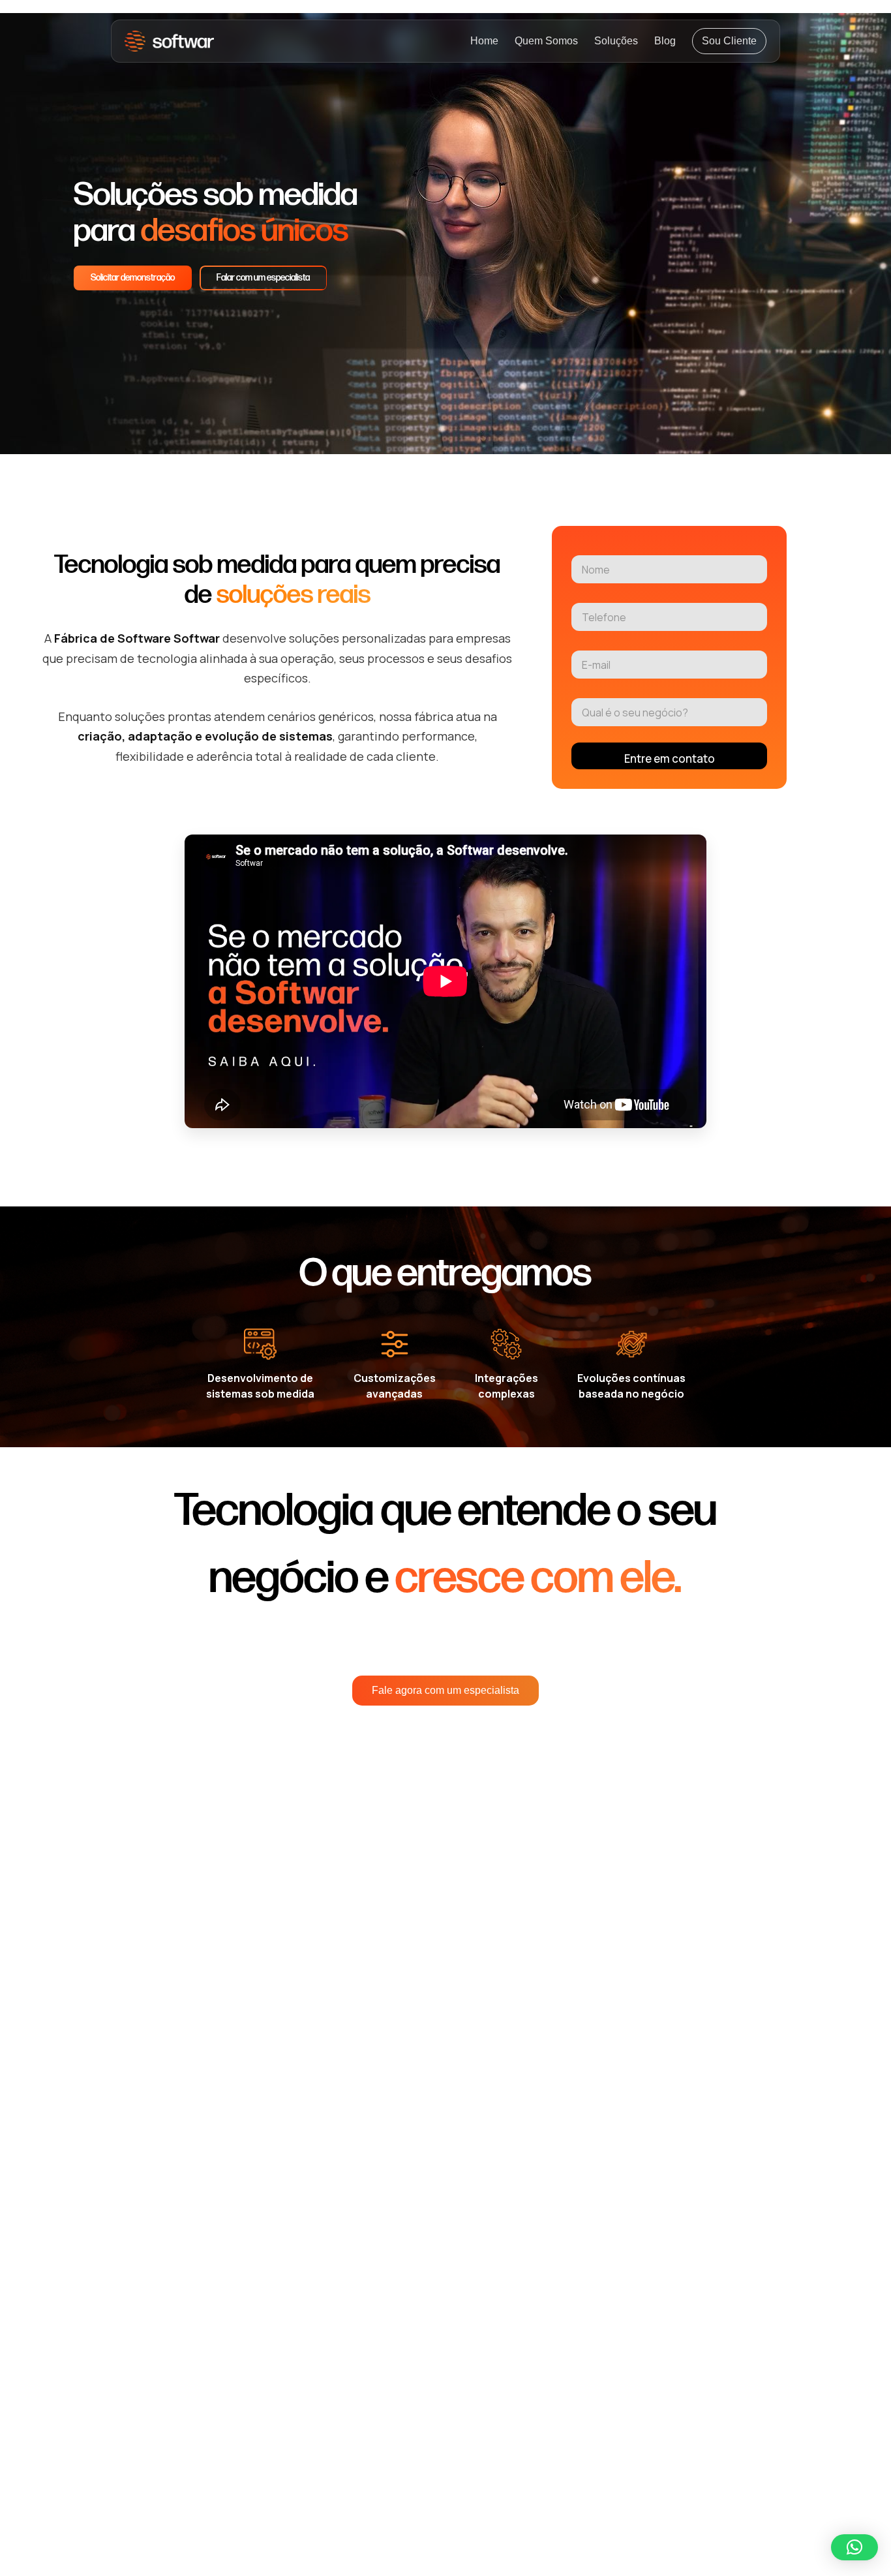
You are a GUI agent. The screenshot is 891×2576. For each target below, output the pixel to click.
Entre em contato (670, 759)
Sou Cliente (729, 41)
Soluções (616, 41)
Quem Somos (546, 41)
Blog (665, 41)
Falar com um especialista (263, 278)
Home (484, 41)
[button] (854, 2547)
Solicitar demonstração (133, 278)
